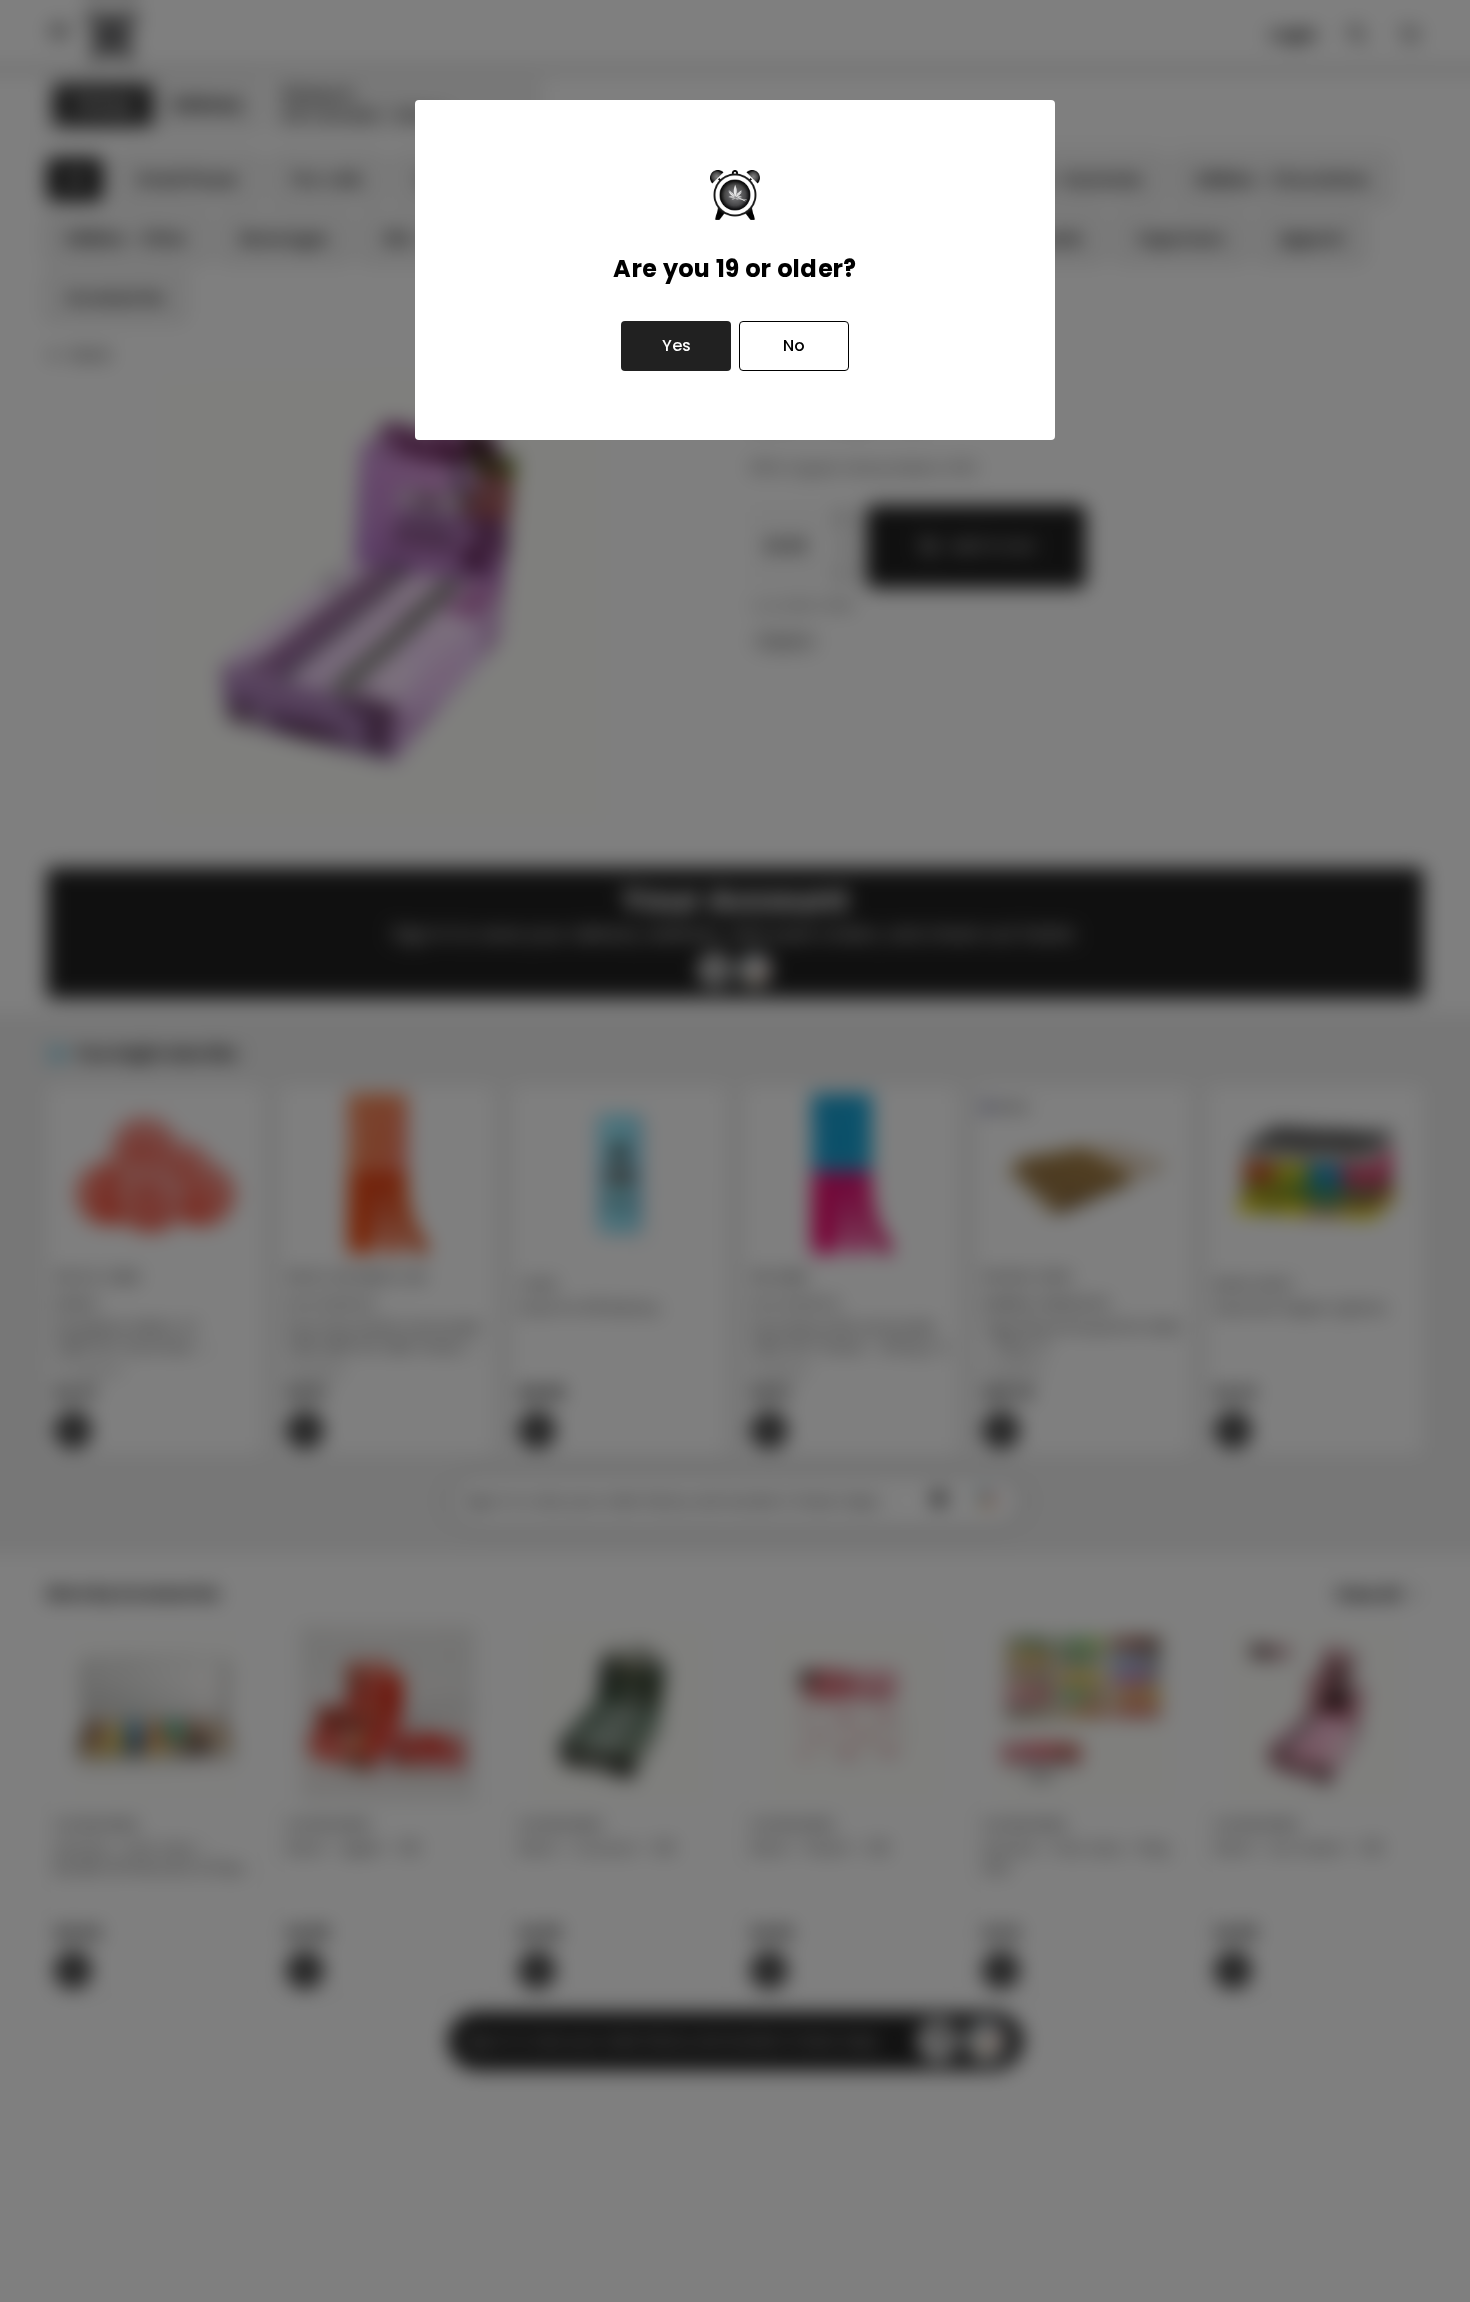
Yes (676, 345)
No (794, 345)
